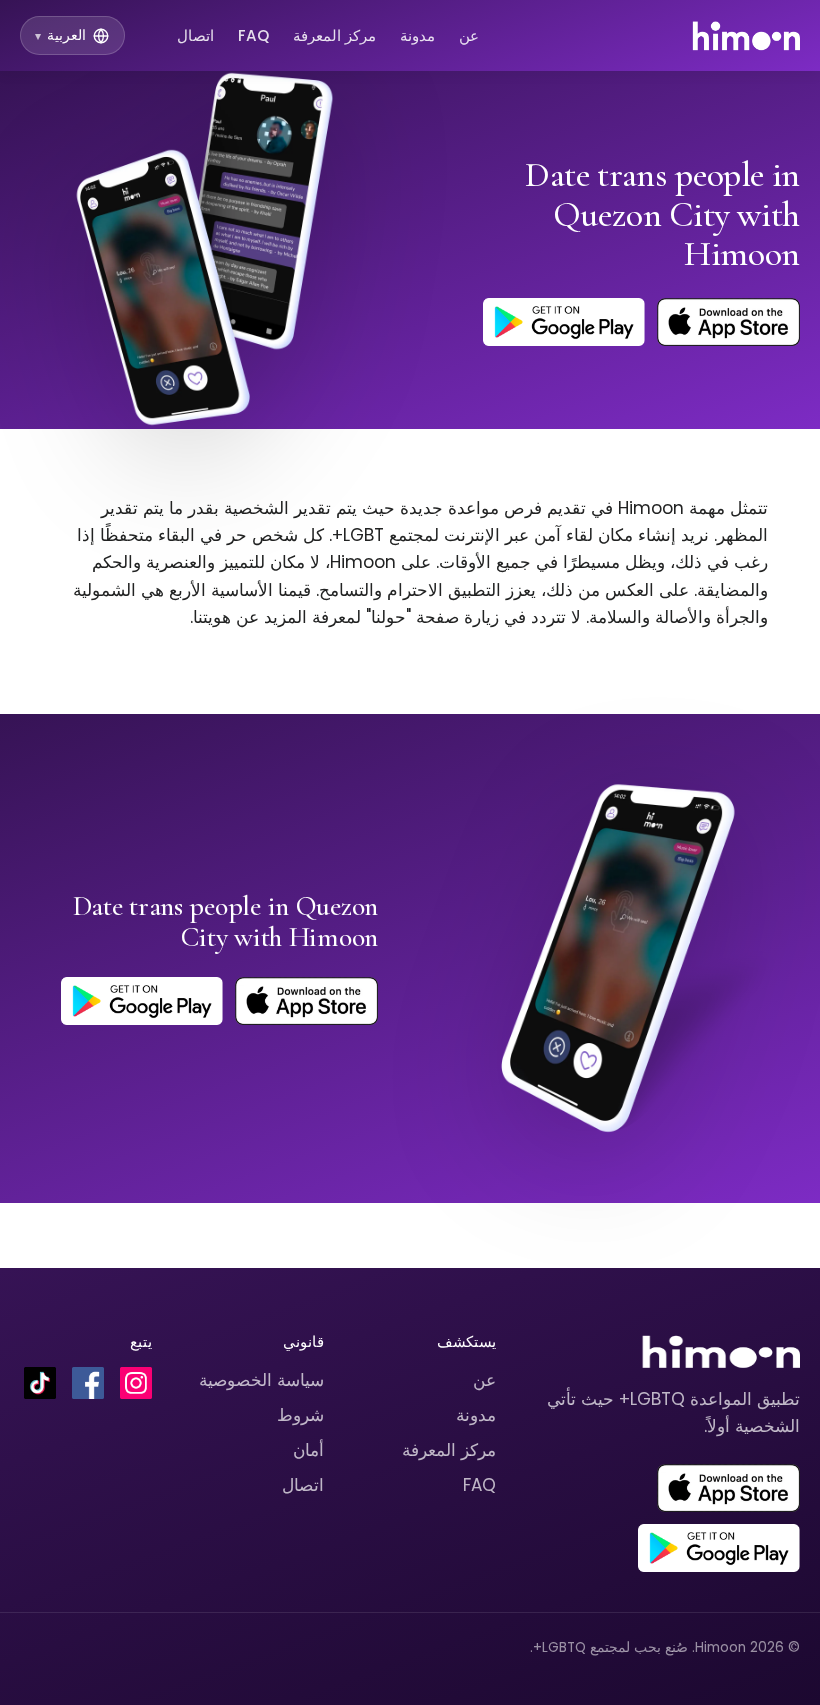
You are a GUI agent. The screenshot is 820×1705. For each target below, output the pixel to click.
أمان (308, 1450)
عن (469, 35)
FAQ (253, 35)
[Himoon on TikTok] (40, 1383)
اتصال (195, 35)
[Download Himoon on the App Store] (728, 322)
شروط (300, 1415)
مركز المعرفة (334, 35)
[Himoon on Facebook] (88, 1383)
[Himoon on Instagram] (136, 1383)
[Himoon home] (745, 36)
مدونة (417, 35)
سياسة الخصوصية (261, 1380)
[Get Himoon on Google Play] (564, 322)
